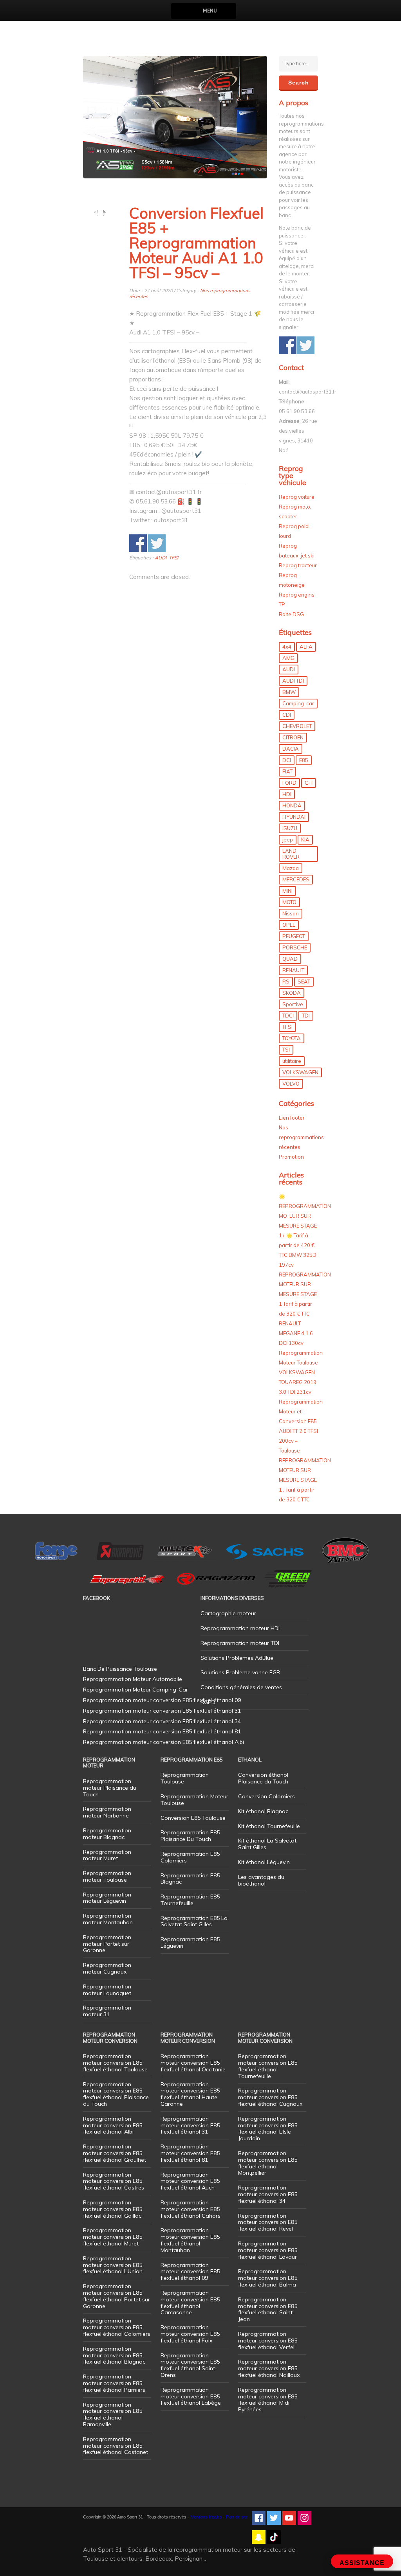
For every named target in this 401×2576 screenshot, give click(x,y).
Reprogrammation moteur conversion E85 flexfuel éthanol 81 (190, 2153)
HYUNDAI (294, 817)
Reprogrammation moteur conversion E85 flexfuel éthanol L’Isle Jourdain (268, 2128)
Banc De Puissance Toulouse (120, 1669)
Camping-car (298, 703)
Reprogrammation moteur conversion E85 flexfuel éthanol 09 (190, 2272)
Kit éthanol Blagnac (263, 1811)
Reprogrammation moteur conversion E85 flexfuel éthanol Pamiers (114, 2383)
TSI (286, 1050)
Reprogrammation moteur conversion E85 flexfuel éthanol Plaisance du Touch (116, 2094)
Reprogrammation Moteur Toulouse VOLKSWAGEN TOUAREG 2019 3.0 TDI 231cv (301, 1372)
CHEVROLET (297, 726)
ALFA (306, 647)
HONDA (292, 805)
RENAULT (293, 970)
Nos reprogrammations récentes (301, 1137)
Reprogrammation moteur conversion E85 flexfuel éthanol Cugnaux (270, 2097)
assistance (362, 2563)
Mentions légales (206, 2517)
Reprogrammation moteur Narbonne (107, 1812)
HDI (287, 794)
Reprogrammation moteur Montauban (108, 1919)
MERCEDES (296, 879)
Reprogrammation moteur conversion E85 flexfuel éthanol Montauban (190, 2240)
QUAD (290, 959)
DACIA (291, 749)
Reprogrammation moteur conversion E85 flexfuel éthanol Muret (113, 2237)
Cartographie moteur (228, 1613)
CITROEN (293, 737)
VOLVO (291, 1084)
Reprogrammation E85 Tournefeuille (190, 1900)
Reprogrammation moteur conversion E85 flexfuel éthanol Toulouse (115, 2063)
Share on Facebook (138, 543)
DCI (287, 760)
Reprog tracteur (298, 565)
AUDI (161, 558)
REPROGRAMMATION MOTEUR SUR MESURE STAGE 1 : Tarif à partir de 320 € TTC (305, 1480)
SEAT (304, 982)
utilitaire (292, 1061)
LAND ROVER (291, 854)
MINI (287, 891)
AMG (288, 658)
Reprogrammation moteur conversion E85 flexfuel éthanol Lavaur (268, 2250)
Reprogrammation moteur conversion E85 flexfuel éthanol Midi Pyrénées (268, 2400)
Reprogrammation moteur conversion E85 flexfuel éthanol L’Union (113, 2265)
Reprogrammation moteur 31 (107, 2011)
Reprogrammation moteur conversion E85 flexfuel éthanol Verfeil (268, 2341)
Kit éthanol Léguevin (264, 1862)
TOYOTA (292, 1038)
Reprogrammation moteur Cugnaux (107, 1968)
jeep (288, 839)
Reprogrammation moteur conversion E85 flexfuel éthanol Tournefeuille (268, 2066)
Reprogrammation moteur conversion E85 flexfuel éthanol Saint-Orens (190, 2365)
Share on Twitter (157, 543)
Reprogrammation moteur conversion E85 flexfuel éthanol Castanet (116, 2446)
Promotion (291, 1157)
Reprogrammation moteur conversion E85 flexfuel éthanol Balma (268, 2278)
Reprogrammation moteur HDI (240, 1628)
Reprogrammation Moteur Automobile (133, 1679)
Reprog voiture (297, 497)
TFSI (173, 558)
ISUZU (290, 828)
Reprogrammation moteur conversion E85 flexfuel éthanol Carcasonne (190, 2303)
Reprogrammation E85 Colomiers (190, 1857)
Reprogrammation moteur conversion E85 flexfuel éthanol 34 (268, 2194)
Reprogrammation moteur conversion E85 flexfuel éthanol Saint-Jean (268, 2309)
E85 (304, 760)
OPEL (289, 925)
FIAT (287, 771)
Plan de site (237, 2517)
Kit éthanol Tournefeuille (269, 1826)
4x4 (287, 647)
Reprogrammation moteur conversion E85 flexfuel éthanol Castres (114, 2181)
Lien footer (292, 1118)
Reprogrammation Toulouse (185, 1778)
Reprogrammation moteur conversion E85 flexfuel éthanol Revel (268, 2222)
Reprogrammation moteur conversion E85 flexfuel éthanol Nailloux (269, 2368)
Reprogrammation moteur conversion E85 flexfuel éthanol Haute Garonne (190, 2094)
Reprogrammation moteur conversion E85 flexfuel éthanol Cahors (191, 2209)
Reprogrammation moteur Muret (107, 1855)
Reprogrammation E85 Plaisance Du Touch (190, 1836)
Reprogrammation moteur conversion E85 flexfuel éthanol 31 (190, 2125)
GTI (309, 783)
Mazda (291, 868)
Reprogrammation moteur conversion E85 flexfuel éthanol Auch (190, 2181)
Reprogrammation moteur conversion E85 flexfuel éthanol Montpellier (268, 2163)
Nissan (291, 913)
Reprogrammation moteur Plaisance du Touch (110, 1788)
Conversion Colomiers (266, 1796)
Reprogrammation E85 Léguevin (190, 1942)
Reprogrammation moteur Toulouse (107, 1876)
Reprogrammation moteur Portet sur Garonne (107, 1944)
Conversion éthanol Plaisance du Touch (263, 1778)
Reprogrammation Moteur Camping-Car (135, 1690)
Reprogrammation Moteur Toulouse (194, 1800)
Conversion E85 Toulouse (193, 1818)
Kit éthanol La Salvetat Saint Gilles (267, 1844)
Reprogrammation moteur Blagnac (107, 1834)
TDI (306, 1016)
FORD (289, 783)
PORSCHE (295, 947)
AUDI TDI (293, 681)
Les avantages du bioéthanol (261, 1880)
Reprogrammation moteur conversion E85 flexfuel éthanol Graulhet (115, 2153)
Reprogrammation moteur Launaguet (107, 1990)
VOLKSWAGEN (300, 1072)
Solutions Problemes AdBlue (237, 1658)
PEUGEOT (294, 936)
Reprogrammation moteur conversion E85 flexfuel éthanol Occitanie (193, 2063)
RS (286, 982)
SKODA (292, 993)
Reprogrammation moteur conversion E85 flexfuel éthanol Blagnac (114, 2355)
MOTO (289, 902)
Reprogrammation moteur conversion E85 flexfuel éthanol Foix (190, 2334)
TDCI (288, 1016)
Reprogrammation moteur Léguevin (107, 1898)
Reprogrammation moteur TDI (240, 1643)
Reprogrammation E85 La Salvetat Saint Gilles (194, 1921)
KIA (305, 839)
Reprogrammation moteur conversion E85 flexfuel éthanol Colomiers (117, 2327)
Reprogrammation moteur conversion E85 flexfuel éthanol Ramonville (113, 2414)
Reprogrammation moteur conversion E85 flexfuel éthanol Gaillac (113, 2209)
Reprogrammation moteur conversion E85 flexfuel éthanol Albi (113, 2125)
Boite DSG (291, 614)
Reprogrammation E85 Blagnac (190, 1879)
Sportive (293, 1004)
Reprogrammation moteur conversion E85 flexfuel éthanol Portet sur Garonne (117, 2296)
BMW (289, 692)
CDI (287, 715)
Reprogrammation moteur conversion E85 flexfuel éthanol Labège (191, 2396)
